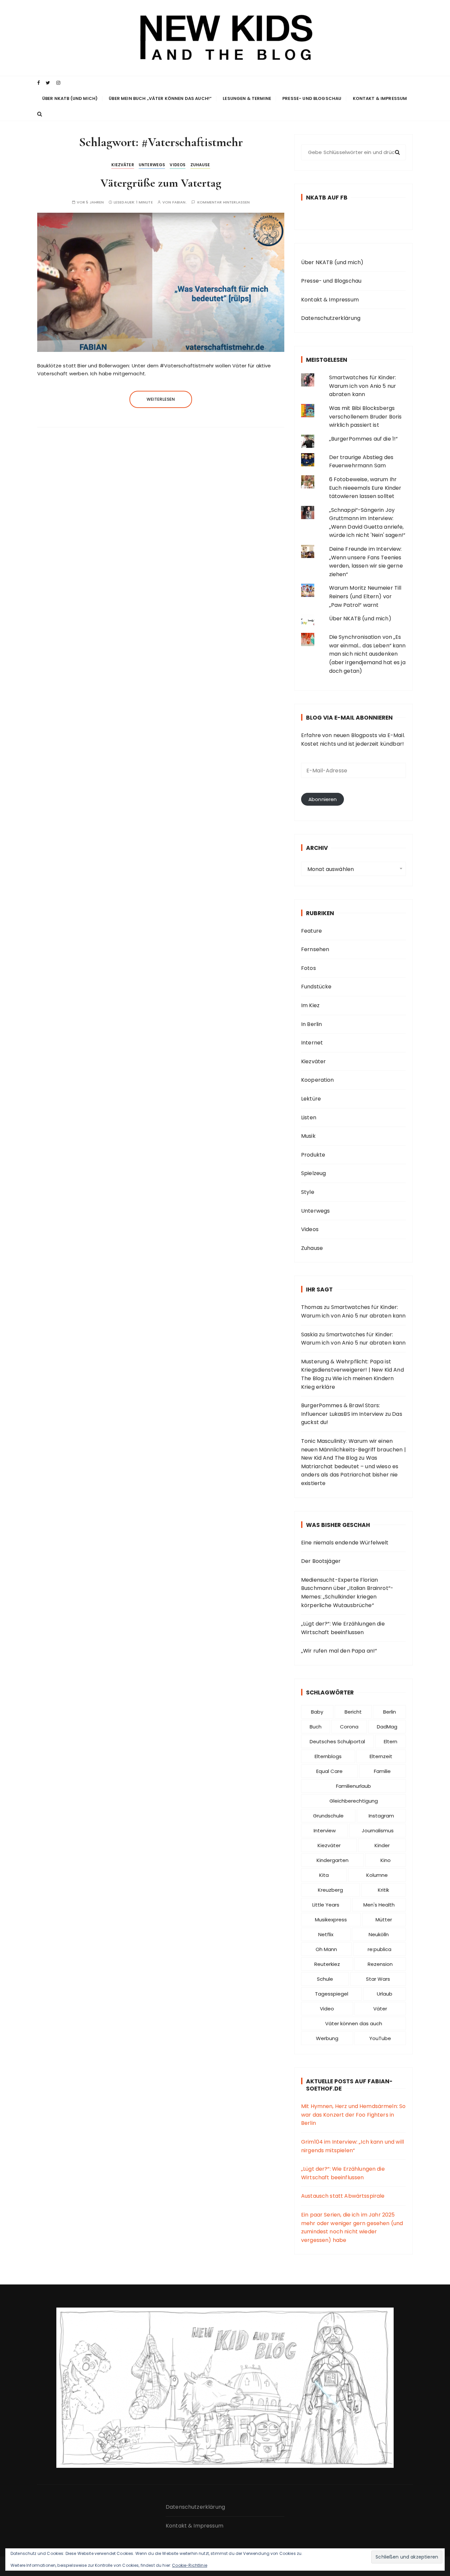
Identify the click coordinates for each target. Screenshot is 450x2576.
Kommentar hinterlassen (224, 202)
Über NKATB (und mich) (70, 98)
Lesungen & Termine (247, 98)
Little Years (326, 1905)
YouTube (380, 2038)
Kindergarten (333, 1860)
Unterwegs (152, 165)
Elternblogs (328, 1756)
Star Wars (378, 1979)
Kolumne (377, 1875)
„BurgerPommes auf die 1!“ (364, 439)
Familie (382, 1771)
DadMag (387, 1727)
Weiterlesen (161, 399)
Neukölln (379, 1934)
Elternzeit (381, 1756)
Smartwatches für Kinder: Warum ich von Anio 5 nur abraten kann (363, 386)
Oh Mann (326, 1949)
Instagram (381, 1816)
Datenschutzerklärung (331, 318)
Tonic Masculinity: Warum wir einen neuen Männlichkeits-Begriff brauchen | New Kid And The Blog (353, 1449)
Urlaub (385, 1994)
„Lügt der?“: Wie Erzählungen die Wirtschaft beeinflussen (343, 1628)
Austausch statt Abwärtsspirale (343, 2196)
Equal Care (329, 1771)
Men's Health (379, 1905)
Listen (309, 1117)
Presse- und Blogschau (312, 98)
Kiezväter (123, 165)
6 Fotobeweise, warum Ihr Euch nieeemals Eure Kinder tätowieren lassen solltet (365, 488)
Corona (349, 1727)
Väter (380, 2009)
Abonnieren (323, 799)
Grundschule (328, 1816)
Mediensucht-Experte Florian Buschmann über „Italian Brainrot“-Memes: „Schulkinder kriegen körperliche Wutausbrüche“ (347, 1593)
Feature (311, 931)
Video (327, 2009)
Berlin (390, 1712)
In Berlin (311, 1024)
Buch (316, 1727)
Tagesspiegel (332, 1994)
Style (308, 1192)
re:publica (380, 1949)
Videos (178, 165)
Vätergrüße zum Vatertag (161, 183)
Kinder (382, 1845)
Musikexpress (331, 1920)
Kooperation (318, 1080)
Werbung (327, 2038)
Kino (386, 1860)
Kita (324, 1875)
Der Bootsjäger (321, 1561)
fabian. (180, 202)
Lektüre (311, 1099)
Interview (325, 1831)
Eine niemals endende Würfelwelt (345, 1543)
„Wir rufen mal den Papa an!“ (339, 1651)
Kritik (383, 1890)
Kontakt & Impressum (380, 98)
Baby (317, 1712)
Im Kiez (310, 1005)
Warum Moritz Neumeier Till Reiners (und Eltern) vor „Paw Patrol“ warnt (365, 596)
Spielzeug (313, 1173)
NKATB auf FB (327, 198)
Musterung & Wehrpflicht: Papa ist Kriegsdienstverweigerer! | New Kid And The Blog (352, 1370)
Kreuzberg (330, 1890)
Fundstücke (316, 987)
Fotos (309, 968)
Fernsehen (315, 949)
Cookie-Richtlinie (190, 2565)
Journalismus (378, 1831)
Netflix (326, 1934)
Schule (325, 1979)
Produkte (313, 1155)
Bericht (353, 1712)
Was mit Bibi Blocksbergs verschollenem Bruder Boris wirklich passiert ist (366, 417)
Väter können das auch (354, 2023)
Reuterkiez (327, 1964)
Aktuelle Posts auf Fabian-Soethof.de (349, 2085)
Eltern (391, 1741)
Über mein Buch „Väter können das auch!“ (160, 98)
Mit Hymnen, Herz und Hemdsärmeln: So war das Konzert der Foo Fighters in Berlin (353, 2115)
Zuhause (200, 165)
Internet (312, 1043)
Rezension (380, 1964)
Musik (308, 1136)
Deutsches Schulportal (337, 1741)
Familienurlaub (353, 1786)
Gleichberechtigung (354, 1801)
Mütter (384, 1920)
